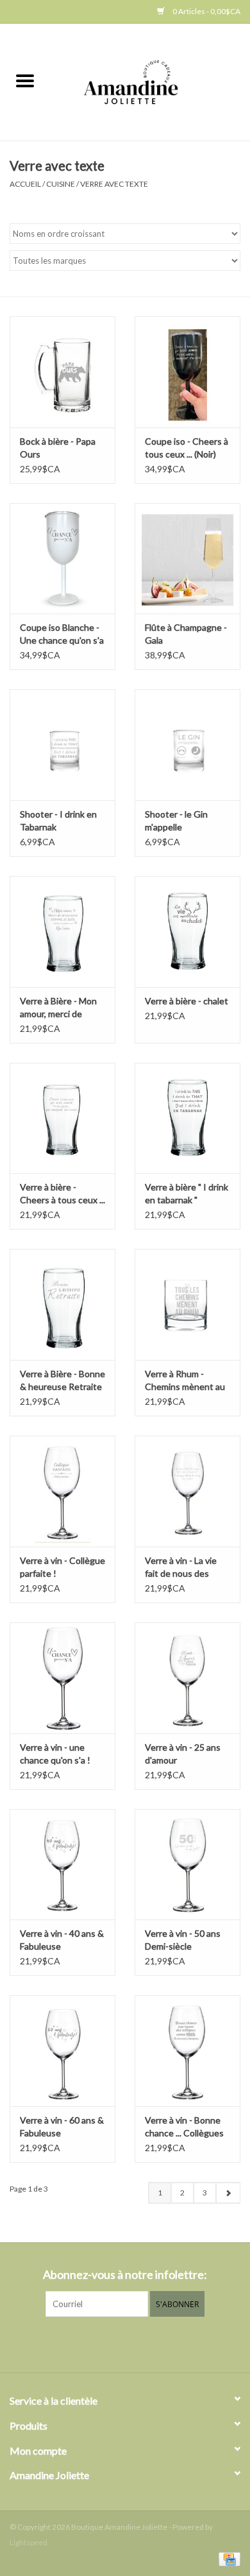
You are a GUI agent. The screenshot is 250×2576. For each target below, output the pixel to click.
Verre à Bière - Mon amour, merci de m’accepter (58, 1008)
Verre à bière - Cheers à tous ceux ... (63, 1193)
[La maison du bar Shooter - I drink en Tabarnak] (63, 745)
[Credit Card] (227, 2558)
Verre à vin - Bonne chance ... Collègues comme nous (184, 2127)
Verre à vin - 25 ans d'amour (183, 1754)
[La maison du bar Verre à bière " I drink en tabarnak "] (188, 1118)
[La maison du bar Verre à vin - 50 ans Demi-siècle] (188, 1865)
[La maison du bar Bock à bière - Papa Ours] (63, 372)
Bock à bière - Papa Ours (58, 448)
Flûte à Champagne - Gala (186, 634)
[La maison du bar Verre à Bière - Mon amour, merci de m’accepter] (63, 932)
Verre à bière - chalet (187, 1001)
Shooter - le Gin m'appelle (176, 820)
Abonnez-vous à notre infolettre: (125, 2275)
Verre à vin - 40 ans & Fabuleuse (62, 1940)
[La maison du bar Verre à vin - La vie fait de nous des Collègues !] (188, 1491)
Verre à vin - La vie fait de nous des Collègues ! (181, 1567)
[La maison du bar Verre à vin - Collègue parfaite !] (63, 1491)
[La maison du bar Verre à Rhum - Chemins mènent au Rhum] (188, 1304)
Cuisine (61, 184)
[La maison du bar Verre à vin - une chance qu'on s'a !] (63, 1678)
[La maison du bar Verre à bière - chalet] (188, 932)
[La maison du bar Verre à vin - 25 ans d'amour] (188, 1678)
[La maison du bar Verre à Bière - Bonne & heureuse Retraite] (63, 1304)
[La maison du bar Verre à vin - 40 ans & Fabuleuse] (63, 1865)
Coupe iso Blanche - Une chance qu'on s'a (62, 634)
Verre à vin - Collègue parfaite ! (63, 1567)
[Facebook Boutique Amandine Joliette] (114, 2343)
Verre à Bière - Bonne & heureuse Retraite (63, 1380)
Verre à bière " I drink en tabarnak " (187, 1193)
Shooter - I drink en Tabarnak (58, 820)
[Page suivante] (228, 2193)
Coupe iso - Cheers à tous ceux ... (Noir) (187, 448)
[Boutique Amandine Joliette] (150, 81)
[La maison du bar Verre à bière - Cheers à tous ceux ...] (63, 1118)
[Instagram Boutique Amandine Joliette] (137, 2343)
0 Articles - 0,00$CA (206, 11)
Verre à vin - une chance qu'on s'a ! (55, 1754)
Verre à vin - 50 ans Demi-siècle (183, 1940)
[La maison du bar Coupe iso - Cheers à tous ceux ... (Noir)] (188, 372)
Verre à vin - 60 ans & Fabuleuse (62, 2126)
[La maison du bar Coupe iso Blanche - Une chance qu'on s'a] (63, 559)
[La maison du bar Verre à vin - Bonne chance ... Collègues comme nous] (188, 2051)
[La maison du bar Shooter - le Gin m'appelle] (188, 745)
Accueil (25, 184)
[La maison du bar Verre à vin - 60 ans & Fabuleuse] (63, 2051)
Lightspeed (29, 2542)
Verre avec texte (114, 184)
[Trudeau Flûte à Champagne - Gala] (188, 559)
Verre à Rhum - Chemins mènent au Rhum (185, 1381)
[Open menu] (25, 80)
